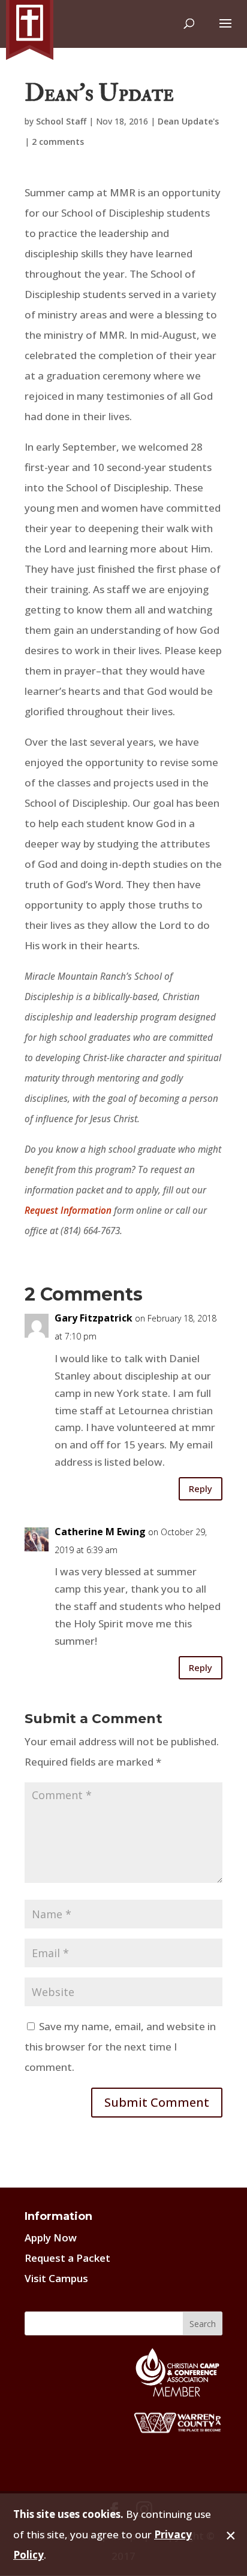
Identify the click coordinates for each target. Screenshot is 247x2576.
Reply (201, 1489)
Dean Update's (188, 121)
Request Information (68, 1210)
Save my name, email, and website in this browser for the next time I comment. (120, 2047)
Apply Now (51, 2238)
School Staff (61, 121)
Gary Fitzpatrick (94, 1318)
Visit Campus (56, 2278)
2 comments (58, 142)
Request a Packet (67, 2258)
